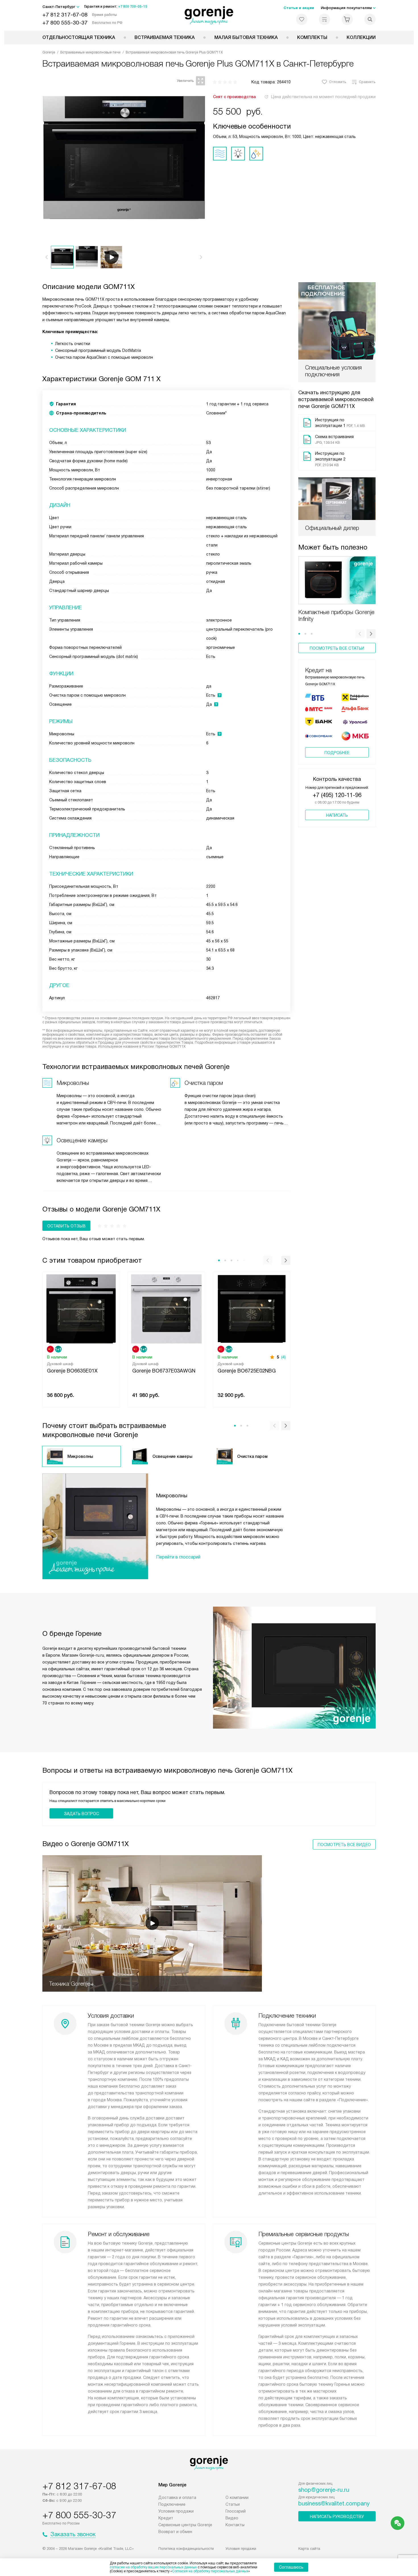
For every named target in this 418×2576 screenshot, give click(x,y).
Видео (232, 2518)
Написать (337, 815)
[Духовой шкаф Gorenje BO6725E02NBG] (252, 1308)
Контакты (235, 2525)
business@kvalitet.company (334, 2503)
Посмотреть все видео (344, 1845)
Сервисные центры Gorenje (185, 2525)
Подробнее (337, 753)
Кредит (166, 2518)
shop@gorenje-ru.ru (324, 2490)
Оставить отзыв (66, 1226)
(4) (284, 1357)
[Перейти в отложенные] (302, 19)
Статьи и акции (299, 8)
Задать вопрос (81, 1814)
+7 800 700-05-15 (133, 7)
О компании (237, 2497)
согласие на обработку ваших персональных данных (153, 2567)
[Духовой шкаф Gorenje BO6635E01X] (81, 1308)
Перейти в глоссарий (178, 1557)
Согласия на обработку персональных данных (210, 2571)
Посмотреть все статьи (337, 648)
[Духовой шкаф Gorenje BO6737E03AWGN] (166, 1308)
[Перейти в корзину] (347, 19)
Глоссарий (236, 2511)
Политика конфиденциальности (186, 2549)
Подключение (172, 2504)
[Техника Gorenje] (209, 15)
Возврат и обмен (175, 2532)
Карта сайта (309, 2549)
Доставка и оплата (177, 2497)
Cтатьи (233, 2504)
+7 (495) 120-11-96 (337, 795)
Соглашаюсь (291, 2567)
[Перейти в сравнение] (324, 19)
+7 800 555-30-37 (65, 23)
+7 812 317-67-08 (65, 15)
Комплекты (312, 37)
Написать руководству (337, 2517)
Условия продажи (176, 2511)
